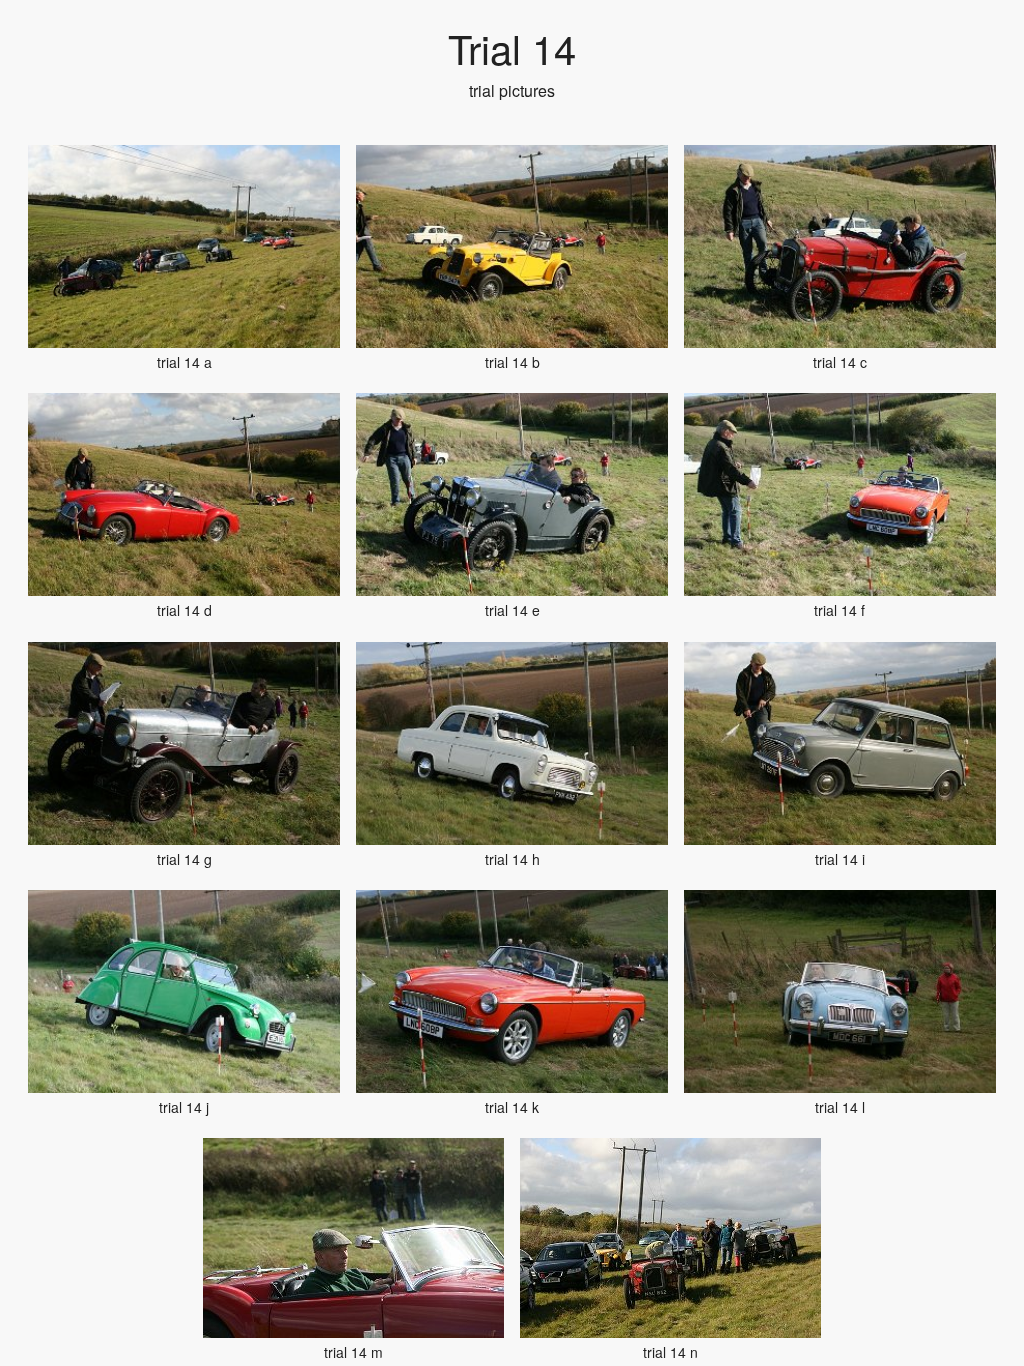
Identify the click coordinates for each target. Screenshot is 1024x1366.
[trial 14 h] (512, 743)
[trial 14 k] (512, 991)
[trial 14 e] (512, 494)
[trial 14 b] (512, 246)
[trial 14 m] (353, 1238)
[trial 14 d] (184, 494)
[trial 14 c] (840, 246)
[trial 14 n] (670, 1238)
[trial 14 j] (184, 991)
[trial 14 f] (840, 494)
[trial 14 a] (184, 246)
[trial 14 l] (840, 991)
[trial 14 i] (840, 743)
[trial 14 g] (184, 743)
